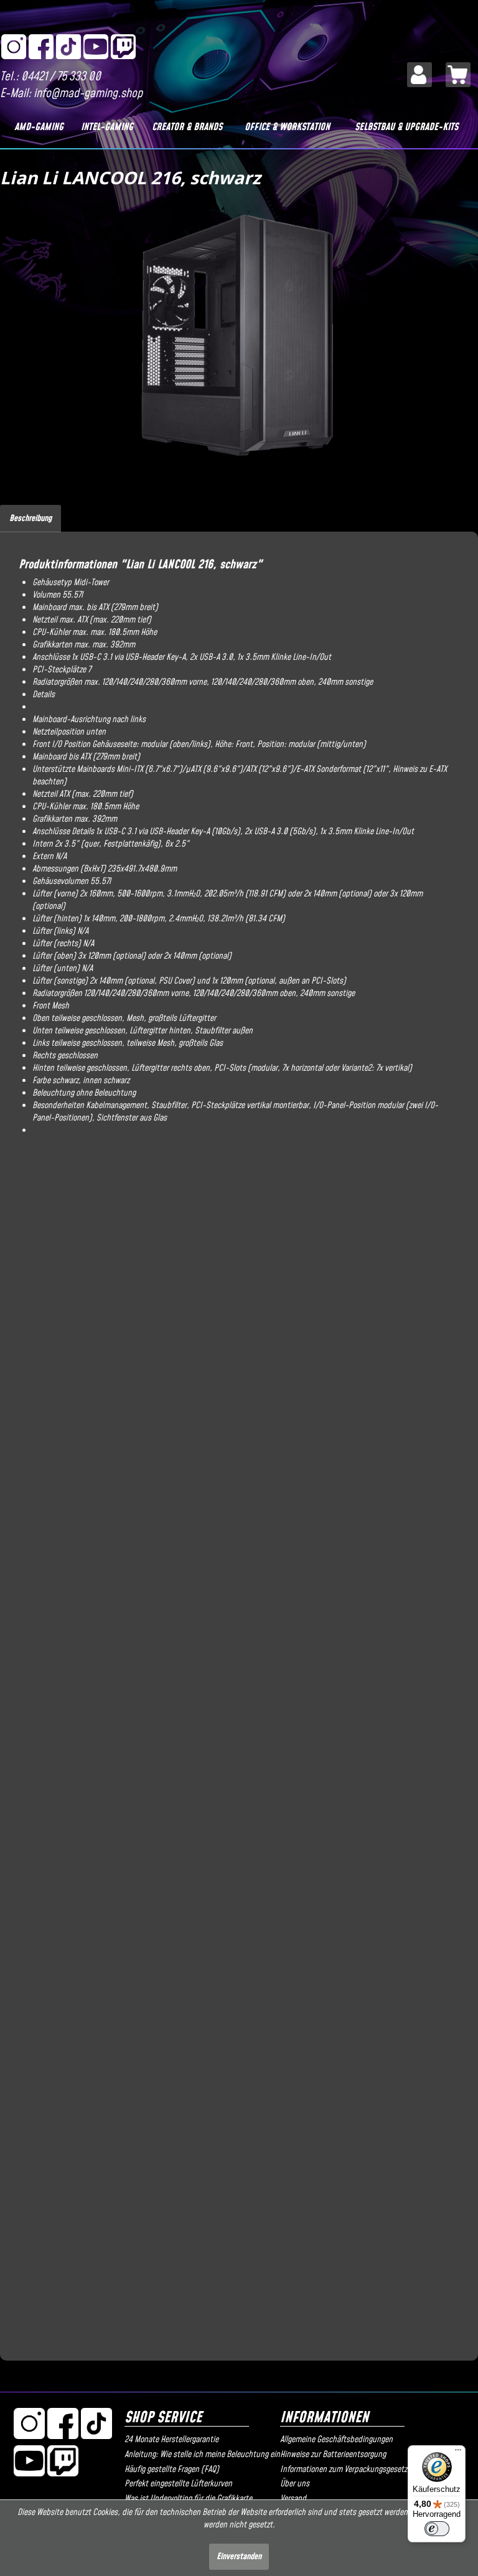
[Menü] (458, 2453)
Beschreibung (30, 519)
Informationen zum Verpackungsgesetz (344, 2470)
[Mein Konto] (419, 75)
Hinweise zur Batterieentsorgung (333, 2455)
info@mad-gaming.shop (88, 94)
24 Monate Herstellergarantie (171, 2440)
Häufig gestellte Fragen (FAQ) (172, 2470)
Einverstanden (239, 2557)
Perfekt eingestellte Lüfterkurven (178, 2484)
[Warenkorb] (458, 75)
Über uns (295, 2484)
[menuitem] (419, 75)
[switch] (437, 2529)
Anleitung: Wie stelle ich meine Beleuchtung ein (199, 2455)
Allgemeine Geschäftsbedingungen (336, 2440)
